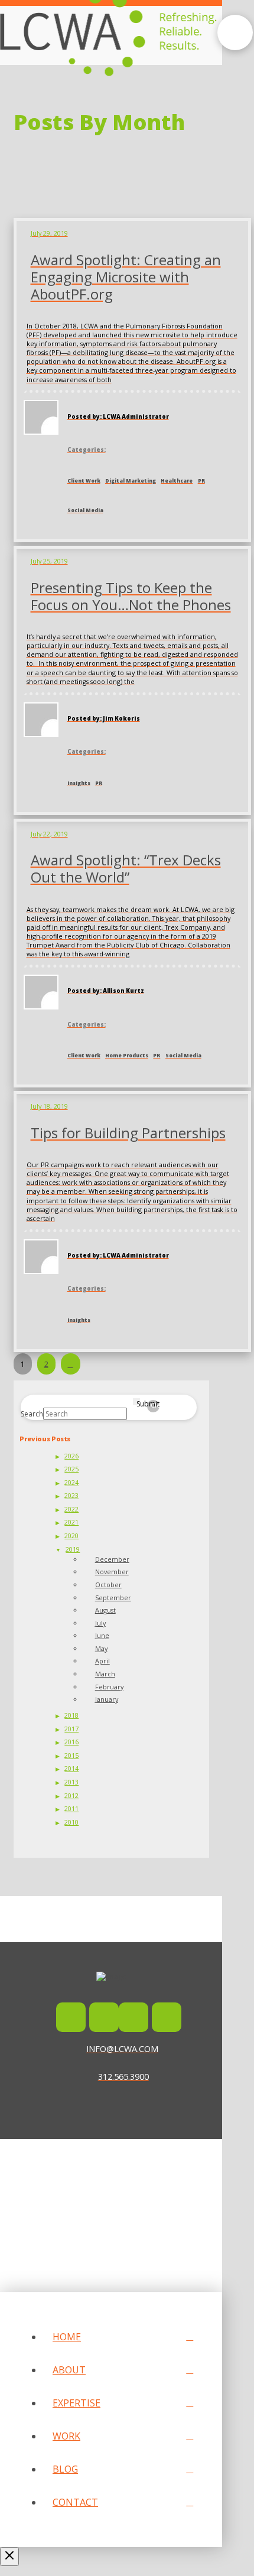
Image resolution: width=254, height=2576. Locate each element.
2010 (71, 1822)
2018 (71, 1715)
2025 (71, 1469)
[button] (235, 32)
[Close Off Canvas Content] (9, 2557)
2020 (71, 1535)
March (105, 1674)
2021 (71, 1522)
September (113, 1598)
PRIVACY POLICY (117, 2201)
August (105, 1610)
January (107, 1699)
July (100, 1623)
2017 (71, 1729)
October (108, 1585)
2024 (71, 1482)
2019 (73, 1549)
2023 (71, 1495)
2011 (71, 1808)
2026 (71, 1456)
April (102, 1661)
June (102, 1635)
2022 (71, 1509)
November (112, 1572)
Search (32, 1414)
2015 (71, 1755)
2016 (71, 1742)
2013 (71, 1782)
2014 (71, 1768)
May (101, 1648)
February (109, 1687)
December (112, 1559)
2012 (71, 1795)
